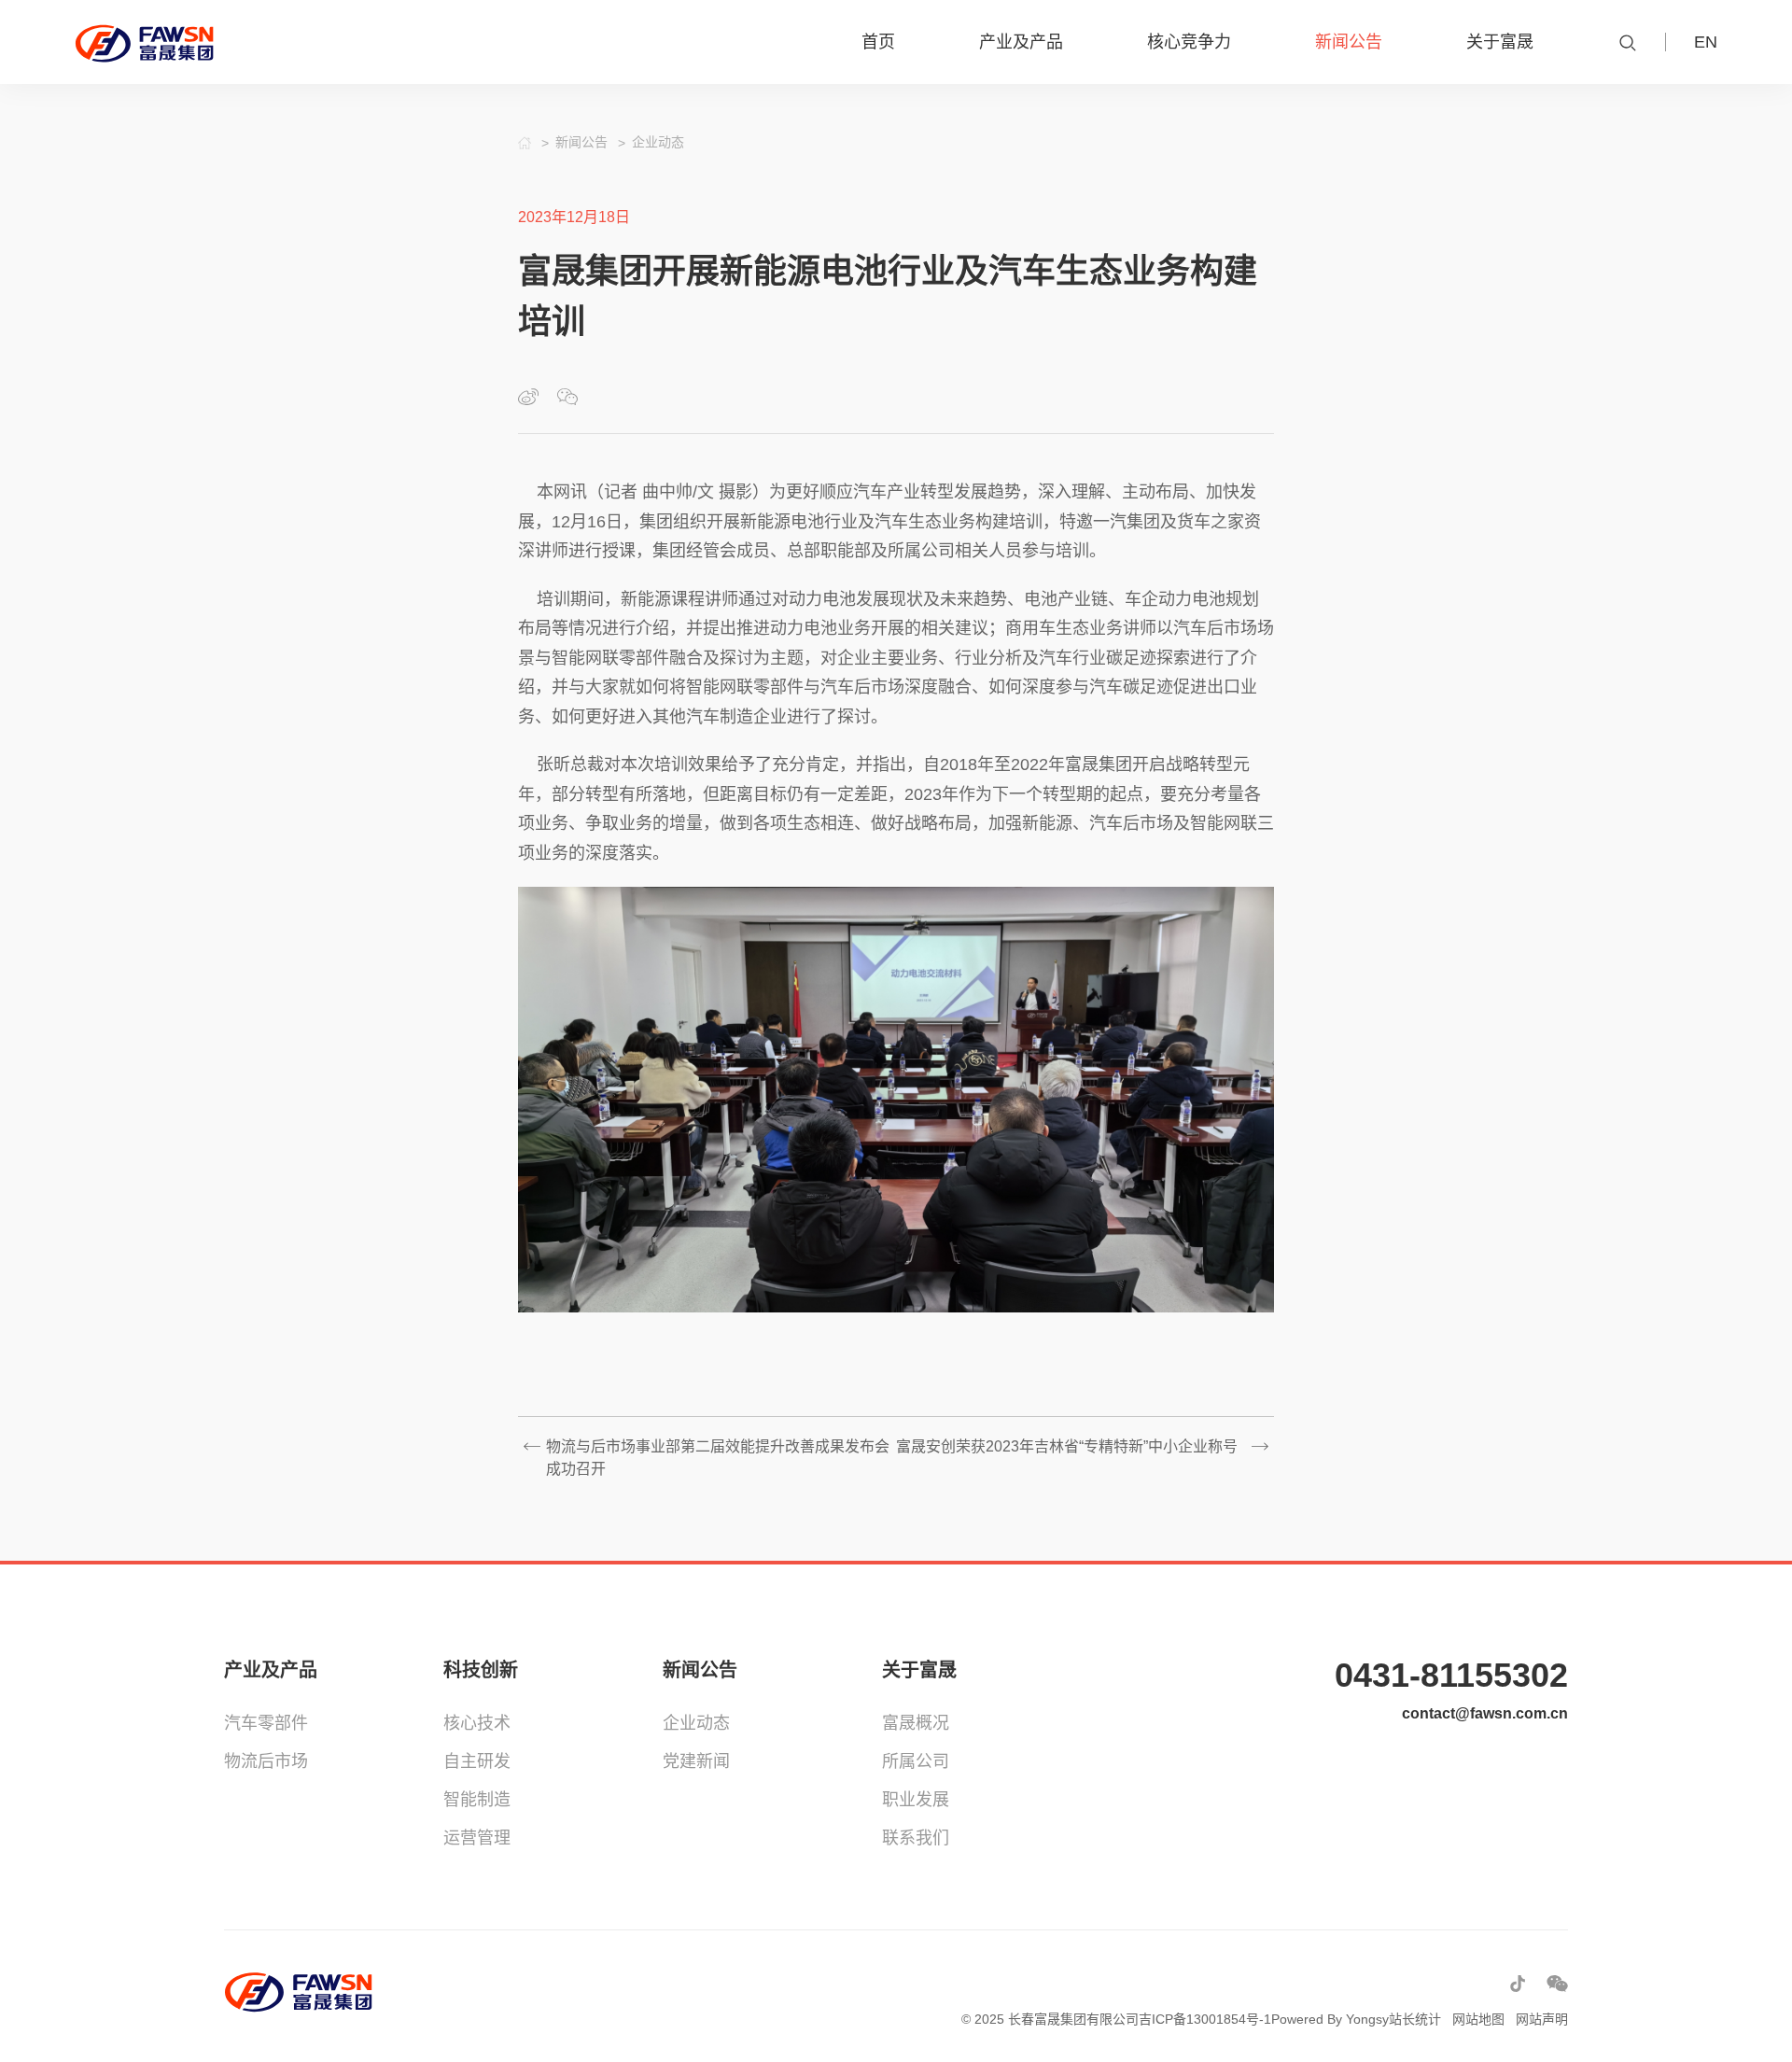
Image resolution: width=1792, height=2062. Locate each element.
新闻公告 (700, 1670)
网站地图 (1478, 2019)
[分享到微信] (567, 397)
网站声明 (1542, 2019)
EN (1706, 42)
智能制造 (477, 1800)
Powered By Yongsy (1330, 2019)
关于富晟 (919, 1670)
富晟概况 (916, 1723)
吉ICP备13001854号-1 (1205, 2019)
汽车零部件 (266, 1723)
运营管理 (477, 1838)
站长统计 (1415, 2019)
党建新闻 (696, 1761)
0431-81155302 (1451, 1675)
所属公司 (916, 1761)
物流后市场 (266, 1761)
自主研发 (477, 1761)
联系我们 (916, 1838)
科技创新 (481, 1670)
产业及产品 (271, 1670)
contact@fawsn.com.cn (1485, 1713)
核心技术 (477, 1723)
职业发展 (916, 1800)
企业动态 (696, 1723)
